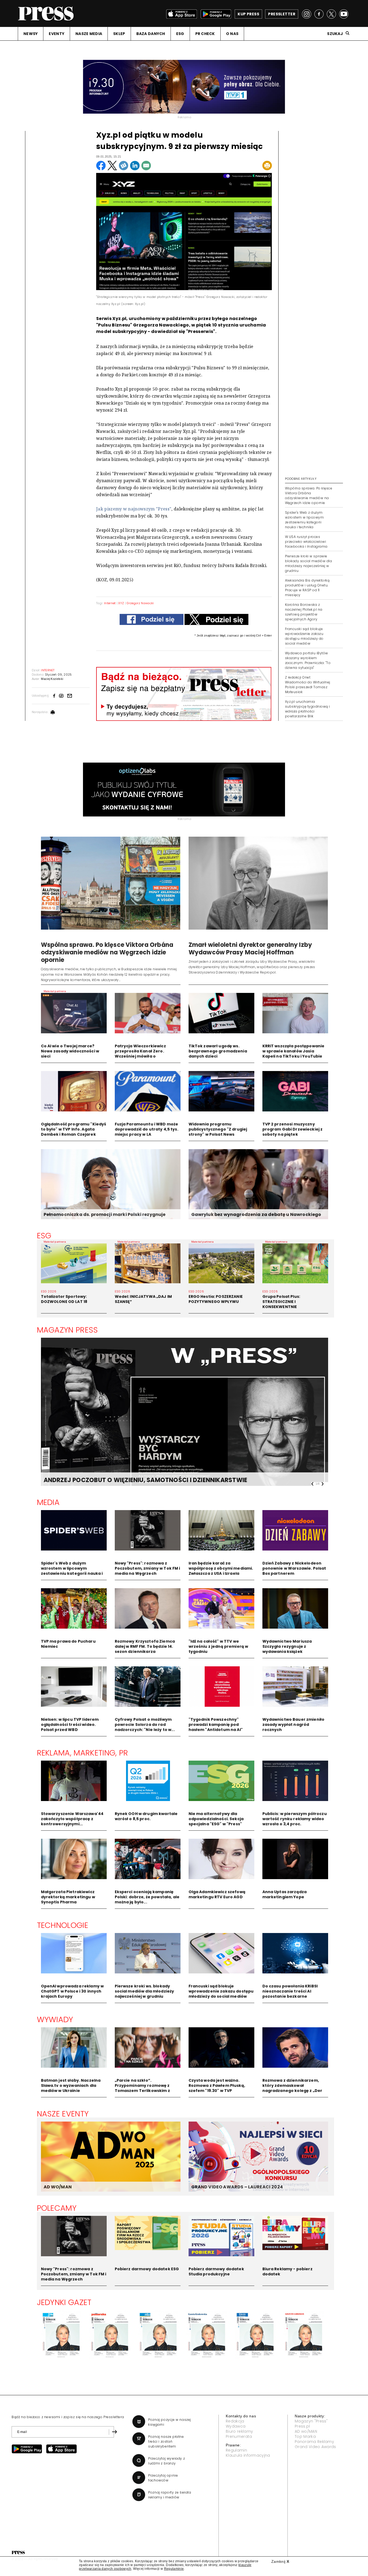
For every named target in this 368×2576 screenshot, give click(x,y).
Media (48, 1502)
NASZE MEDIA (89, 34)
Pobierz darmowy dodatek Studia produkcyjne (216, 2271)
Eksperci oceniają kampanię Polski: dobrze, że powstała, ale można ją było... (147, 1897)
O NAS (232, 34)
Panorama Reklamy (314, 2442)
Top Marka (305, 2436)
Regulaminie (174, 2569)
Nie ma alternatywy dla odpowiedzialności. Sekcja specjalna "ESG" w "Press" (216, 1819)
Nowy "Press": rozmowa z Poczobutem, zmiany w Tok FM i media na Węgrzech (147, 1568)
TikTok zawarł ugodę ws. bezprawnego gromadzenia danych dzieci (218, 1051)
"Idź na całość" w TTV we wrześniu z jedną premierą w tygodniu (218, 1646)
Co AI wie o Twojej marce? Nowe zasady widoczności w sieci (70, 1051)
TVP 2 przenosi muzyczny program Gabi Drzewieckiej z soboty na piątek (293, 1129)
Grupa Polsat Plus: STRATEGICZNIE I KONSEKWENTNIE (281, 1302)
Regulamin (236, 2450)
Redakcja (235, 2421)
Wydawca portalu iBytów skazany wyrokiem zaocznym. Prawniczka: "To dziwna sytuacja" (308, 660)
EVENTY (57, 34)
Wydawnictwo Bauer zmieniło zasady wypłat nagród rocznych (294, 1725)
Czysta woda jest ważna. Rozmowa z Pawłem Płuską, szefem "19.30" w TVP (217, 2085)
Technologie (63, 1925)
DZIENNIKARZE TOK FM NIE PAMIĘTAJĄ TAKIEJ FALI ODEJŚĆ (132, 1480)
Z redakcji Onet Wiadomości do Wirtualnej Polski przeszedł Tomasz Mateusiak (308, 685)
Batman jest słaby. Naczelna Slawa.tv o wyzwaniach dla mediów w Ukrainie (71, 2085)
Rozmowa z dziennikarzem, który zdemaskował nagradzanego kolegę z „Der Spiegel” (292, 2088)
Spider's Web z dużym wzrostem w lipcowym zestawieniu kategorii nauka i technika (304, 520)
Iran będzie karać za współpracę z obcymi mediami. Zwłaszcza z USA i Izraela (221, 1568)
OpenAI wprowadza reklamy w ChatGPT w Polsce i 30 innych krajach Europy (72, 1991)
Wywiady (55, 2019)
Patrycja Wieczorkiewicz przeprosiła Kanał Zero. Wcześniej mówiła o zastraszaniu (140, 1054)
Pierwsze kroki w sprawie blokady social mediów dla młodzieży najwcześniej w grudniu (308, 563)
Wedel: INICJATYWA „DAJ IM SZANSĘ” (143, 1299)
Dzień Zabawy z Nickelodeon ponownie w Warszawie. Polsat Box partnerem (294, 1568)
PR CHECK (205, 34)
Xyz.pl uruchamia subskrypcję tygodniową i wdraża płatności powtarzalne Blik (308, 709)
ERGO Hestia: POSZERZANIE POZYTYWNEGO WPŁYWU (216, 1299)
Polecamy (57, 2208)
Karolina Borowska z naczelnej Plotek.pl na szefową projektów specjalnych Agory (304, 612)
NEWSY (31, 34)
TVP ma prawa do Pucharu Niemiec (68, 1644)
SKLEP (119, 34)
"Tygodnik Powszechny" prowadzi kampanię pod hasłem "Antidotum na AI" (216, 1725)
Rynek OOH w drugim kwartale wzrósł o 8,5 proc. (146, 1816)
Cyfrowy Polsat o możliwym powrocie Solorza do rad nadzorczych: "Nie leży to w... (145, 1725)
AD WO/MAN (58, 2187)
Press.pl (302, 2426)
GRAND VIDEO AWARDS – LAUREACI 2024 (237, 2187)
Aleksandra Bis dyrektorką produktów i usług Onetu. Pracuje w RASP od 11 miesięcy (307, 588)
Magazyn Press (67, 1330)
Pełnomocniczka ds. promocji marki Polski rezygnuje (105, 1214)
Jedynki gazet (64, 2302)
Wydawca (236, 2426)
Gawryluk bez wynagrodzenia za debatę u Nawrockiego (256, 1214)
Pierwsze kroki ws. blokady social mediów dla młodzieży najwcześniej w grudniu (145, 1991)
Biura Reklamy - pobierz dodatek (287, 2271)
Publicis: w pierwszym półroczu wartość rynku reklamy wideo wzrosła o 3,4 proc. (295, 1819)
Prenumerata (239, 2436)
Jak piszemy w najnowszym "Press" (134, 509)
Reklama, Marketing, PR (83, 1753)
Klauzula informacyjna (248, 2455)
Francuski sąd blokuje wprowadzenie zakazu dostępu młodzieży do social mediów (304, 636)
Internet (110, 603)
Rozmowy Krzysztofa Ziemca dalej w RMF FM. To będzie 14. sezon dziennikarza (145, 1646)
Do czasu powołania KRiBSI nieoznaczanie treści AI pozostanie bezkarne (290, 1991)
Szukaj (335, 34)
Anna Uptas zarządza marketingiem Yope (285, 1894)
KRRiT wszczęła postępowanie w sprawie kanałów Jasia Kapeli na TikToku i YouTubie (294, 1051)
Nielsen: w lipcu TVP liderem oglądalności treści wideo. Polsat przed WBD (70, 1725)
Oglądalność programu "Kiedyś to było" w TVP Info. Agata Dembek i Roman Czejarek (74, 1129)
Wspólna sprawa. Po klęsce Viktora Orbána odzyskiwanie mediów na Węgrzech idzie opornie (309, 496)
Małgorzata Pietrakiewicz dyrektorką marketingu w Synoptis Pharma (68, 1897)
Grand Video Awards (315, 2447)
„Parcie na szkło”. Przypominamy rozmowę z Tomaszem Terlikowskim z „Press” (142, 2088)
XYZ (121, 603)
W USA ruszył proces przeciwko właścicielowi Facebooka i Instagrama (306, 542)
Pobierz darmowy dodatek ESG (147, 2269)
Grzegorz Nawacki (140, 603)
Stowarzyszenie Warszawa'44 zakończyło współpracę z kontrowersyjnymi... (72, 1819)
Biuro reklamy (239, 2431)
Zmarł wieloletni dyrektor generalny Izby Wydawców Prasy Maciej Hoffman (250, 949)
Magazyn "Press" (311, 2421)
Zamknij (280, 2561)
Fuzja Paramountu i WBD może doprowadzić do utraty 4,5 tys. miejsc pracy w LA (147, 1129)
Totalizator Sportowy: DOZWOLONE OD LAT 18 (64, 1299)
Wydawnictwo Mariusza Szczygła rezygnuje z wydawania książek (287, 1646)
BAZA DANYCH (151, 34)
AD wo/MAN (306, 2431)
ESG (180, 34)
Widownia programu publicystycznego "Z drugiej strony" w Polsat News (218, 1129)
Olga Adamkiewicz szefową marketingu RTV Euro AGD (217, 1894)
